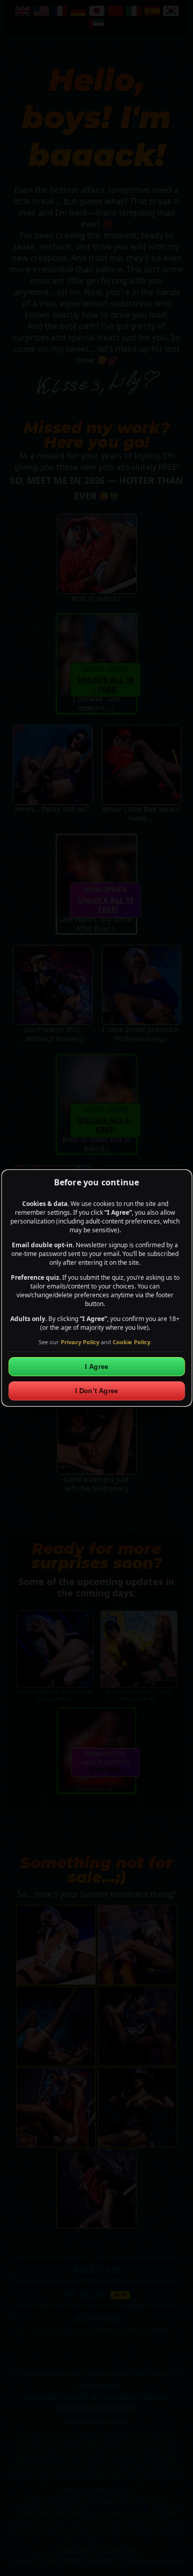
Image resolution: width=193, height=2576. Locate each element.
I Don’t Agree (97, 1391)
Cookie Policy (131, 1342)
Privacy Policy (80, 1342)
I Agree (97, 1367)
